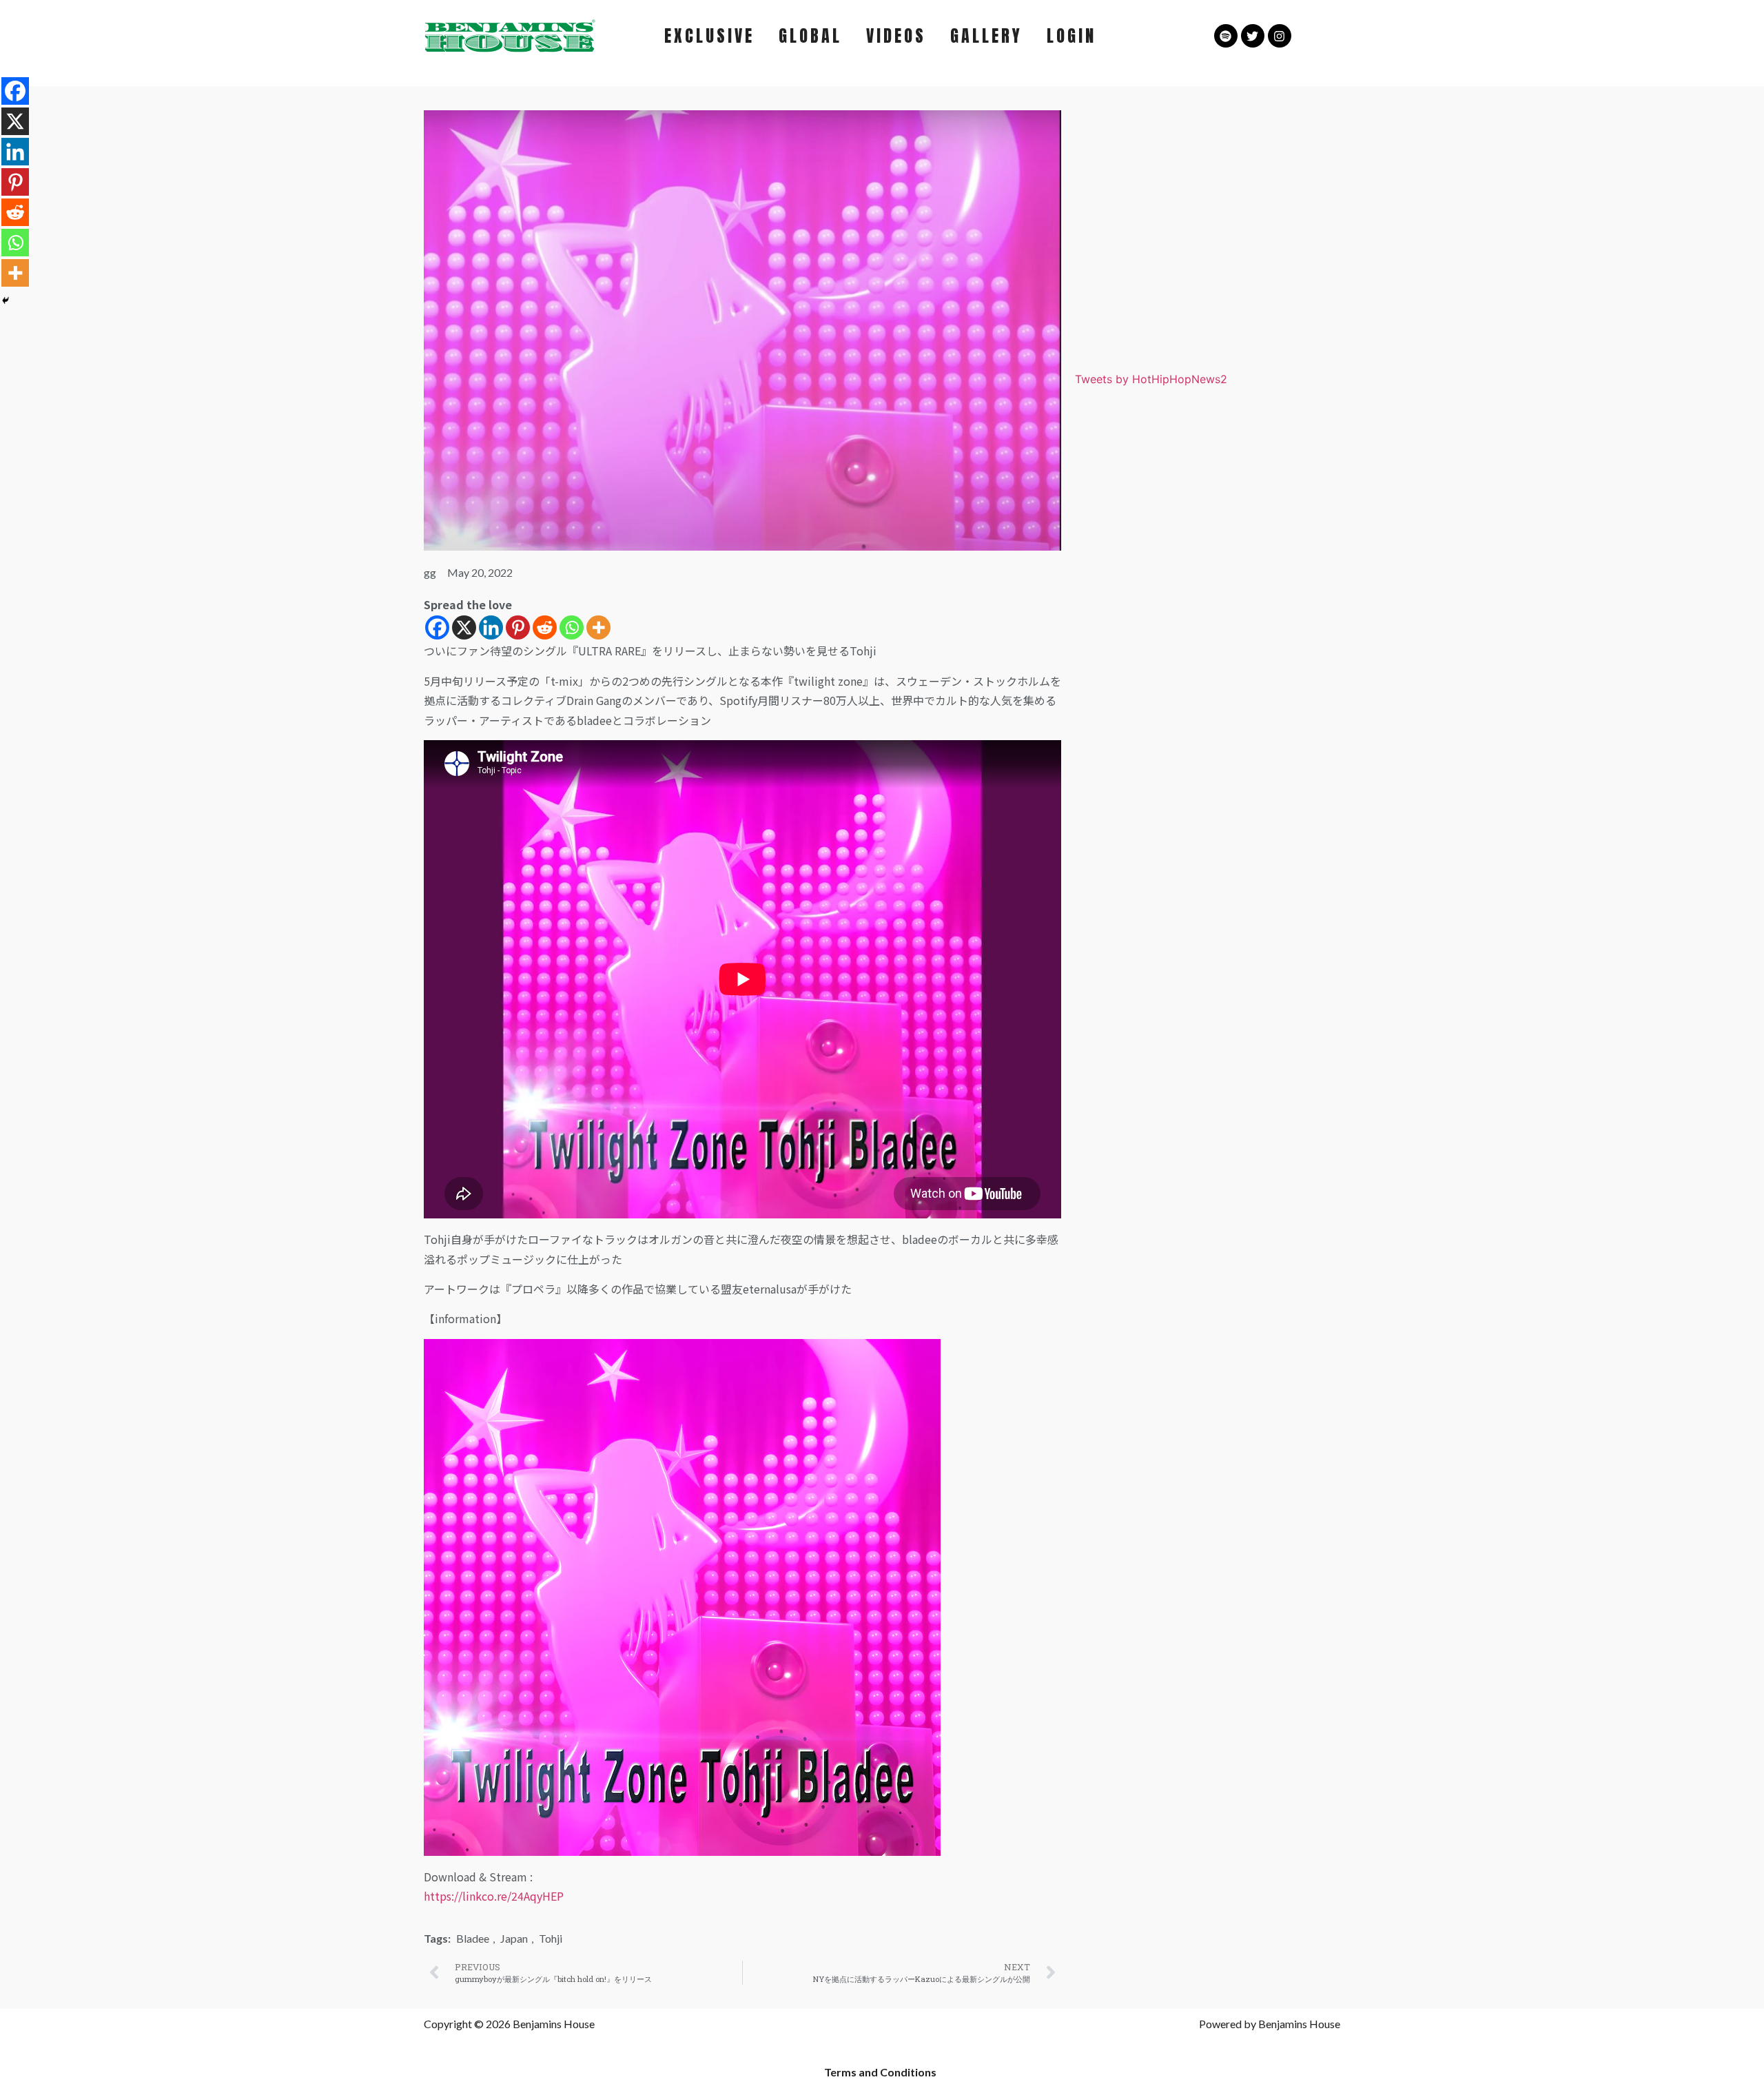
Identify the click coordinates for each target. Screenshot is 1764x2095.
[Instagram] (1280, 36)
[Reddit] (545, 627)
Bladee (473, 1938)
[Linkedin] (491, 627)
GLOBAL (810, 36)
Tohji (551, 1938)
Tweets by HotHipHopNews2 (1151, 379)
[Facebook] (437, 627)
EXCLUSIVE (709, 36)
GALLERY (986, 36)
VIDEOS (896, 36)
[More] (598, 627)
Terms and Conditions (880, 2072)
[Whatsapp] (572, 627)
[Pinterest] (518, 627)
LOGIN (1071, 36)
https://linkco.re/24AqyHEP (494, 1896)
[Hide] (6, 300)
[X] (464, 627)
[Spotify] (1226, 36)
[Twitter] (1253, 36)
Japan (514, 1938)
